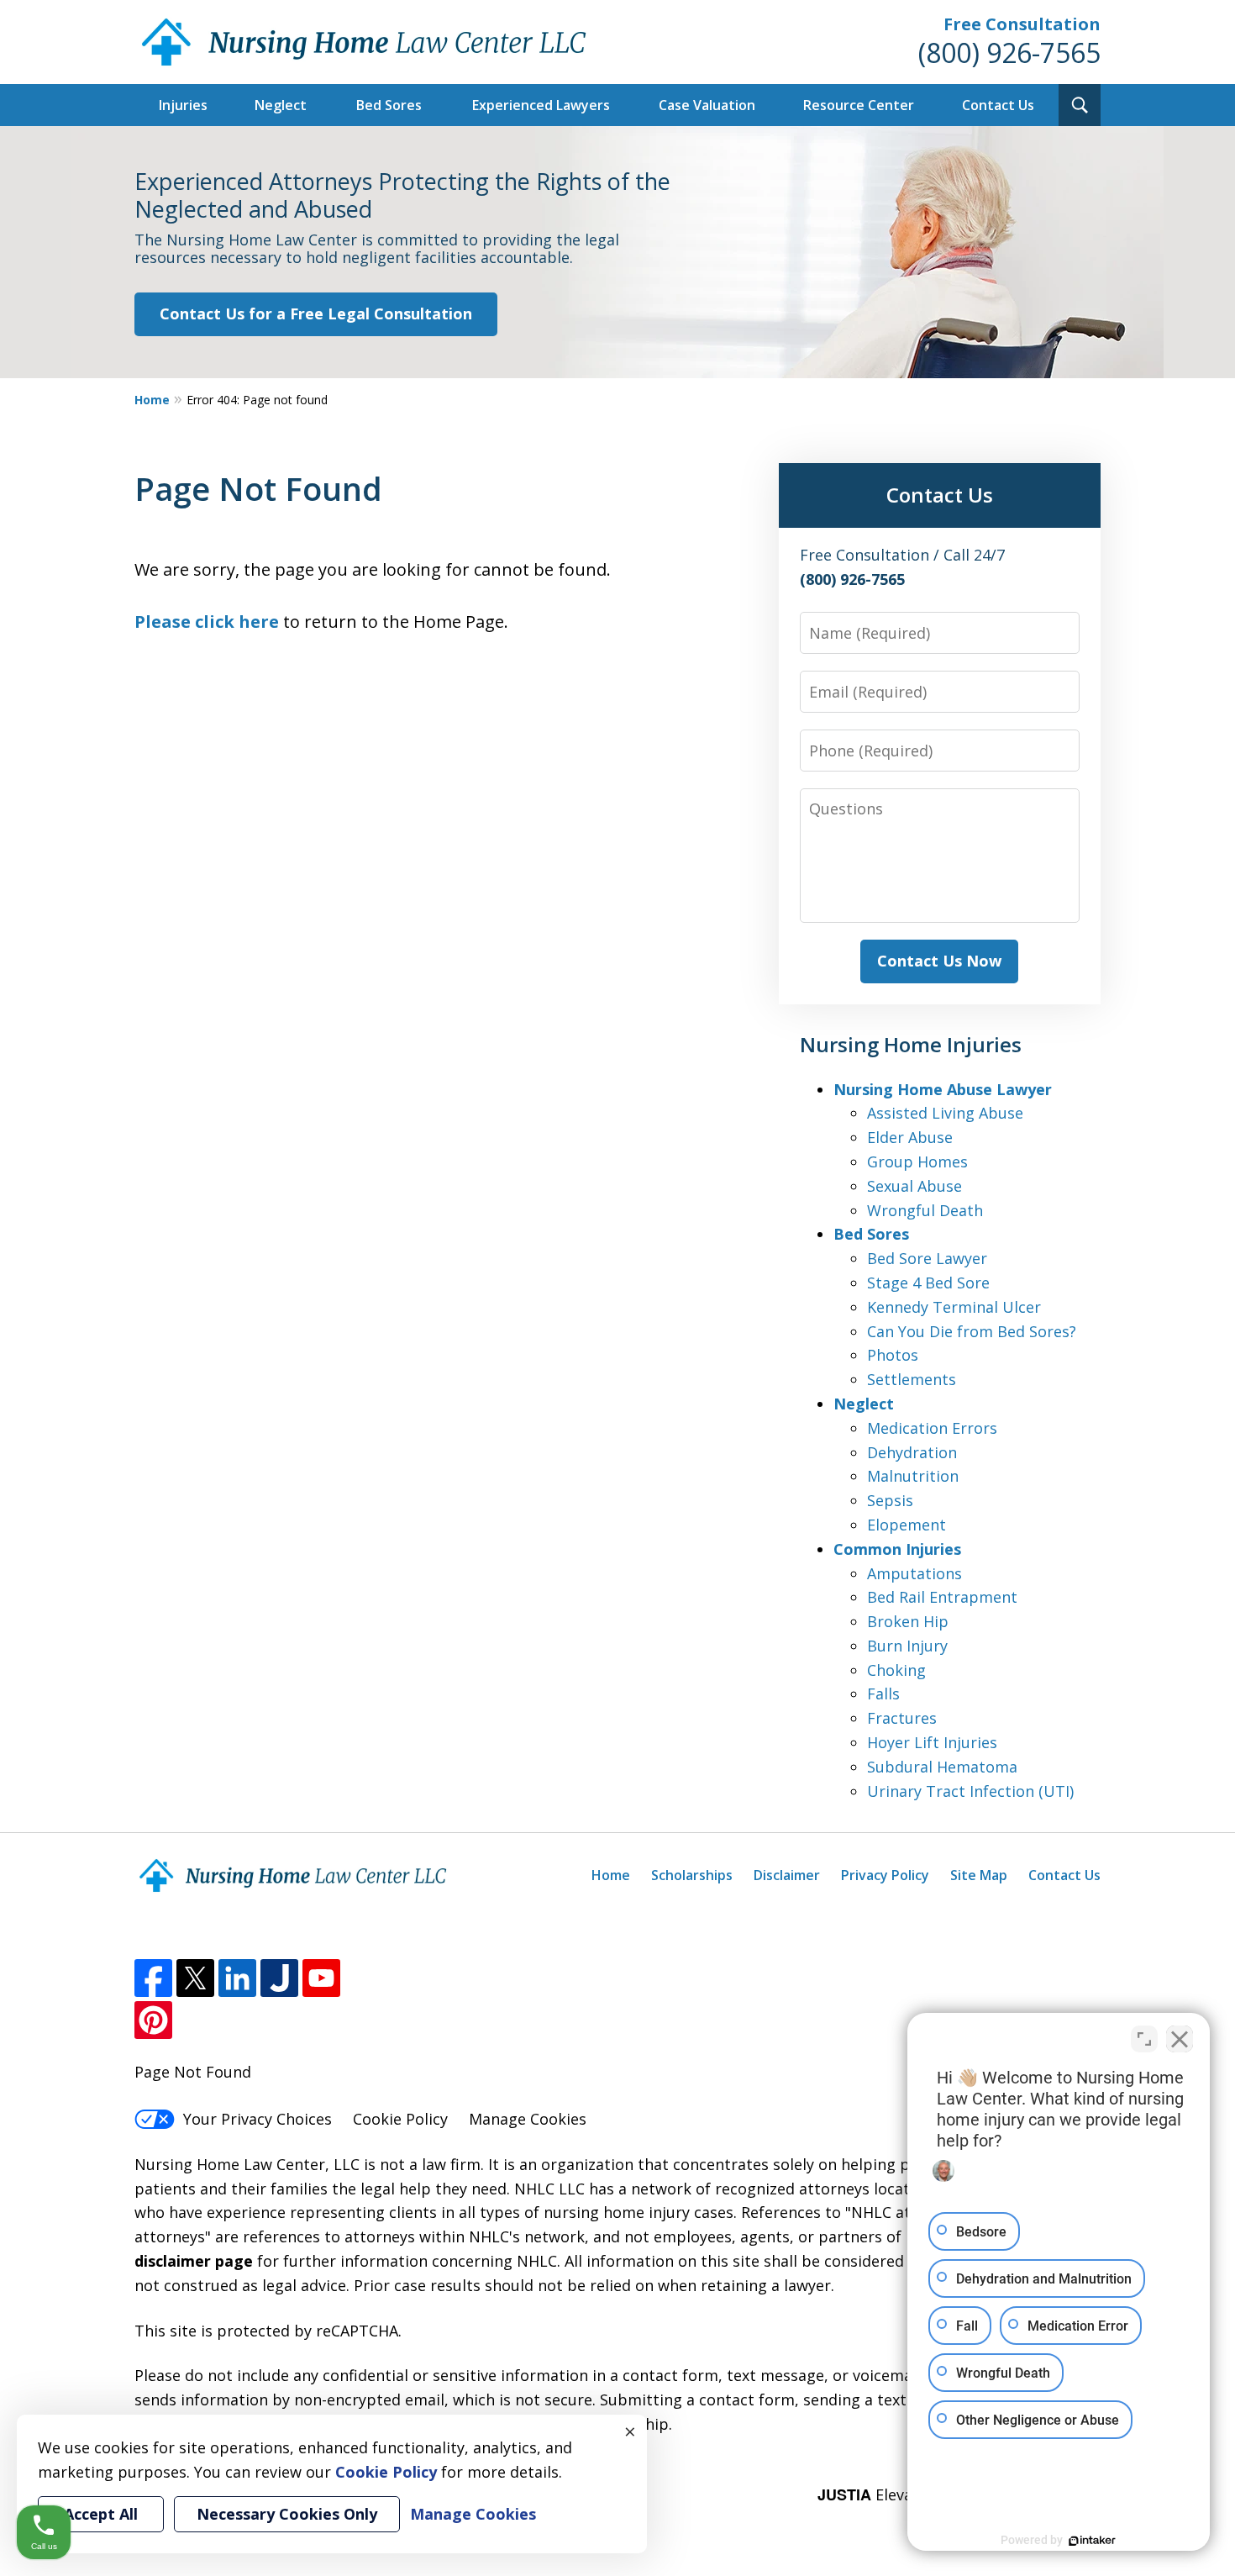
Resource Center (859, 105)
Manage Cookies (528, 2119)
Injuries (183, 105)
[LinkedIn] (237, 1978)
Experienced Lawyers (541, 105)
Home (152, 400)
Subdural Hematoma (942, 1767)
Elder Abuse (910, 1137)
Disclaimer (787, 1875)
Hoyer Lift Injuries (932, 1742)
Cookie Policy (400, 2119)
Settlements (912, 1379)
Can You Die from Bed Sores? (972, 1331)
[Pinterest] (153, 2020)
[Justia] (279, 1978)
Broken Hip (908, 1621)
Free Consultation (1022, 24)
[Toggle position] (1144, 2039)
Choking (896, 1670)
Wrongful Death (925, 1210)
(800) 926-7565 (1009, 53)
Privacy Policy (885, 1875)
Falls (883, 1694)
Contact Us (998, 105)
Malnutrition (913, 1476)
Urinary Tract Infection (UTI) (970, 1791)
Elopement (907, 1525)
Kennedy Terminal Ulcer (954, 1307)
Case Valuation (707, 105)
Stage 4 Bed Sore (928, 1283)
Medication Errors (932, 1428)
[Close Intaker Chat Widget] (1180, 2039)
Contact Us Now (939, 961)
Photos (893, 1355)
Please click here (207, 622)
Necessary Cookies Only (287, 2514)
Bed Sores (389, 105)
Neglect (281, 105)
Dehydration (912, 1452)
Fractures (902, 1718)
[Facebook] (153, 1978)
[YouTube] (321, 1978)
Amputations (914, 1573)
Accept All (101, 2514)
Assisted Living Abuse (945, 1113)
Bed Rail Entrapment (942, 1597)
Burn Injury (907, 1646)
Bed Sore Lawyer (927, 1258)
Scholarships (692, 1875)
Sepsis (890, 1500)
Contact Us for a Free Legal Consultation (316, 313)
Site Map (979, 1875)
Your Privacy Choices (258, 2119)
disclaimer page (194, 2261)
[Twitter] (195, 1978)
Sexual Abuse (914, 1186)
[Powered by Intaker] (1092, 2541)
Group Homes (917, 1162)
